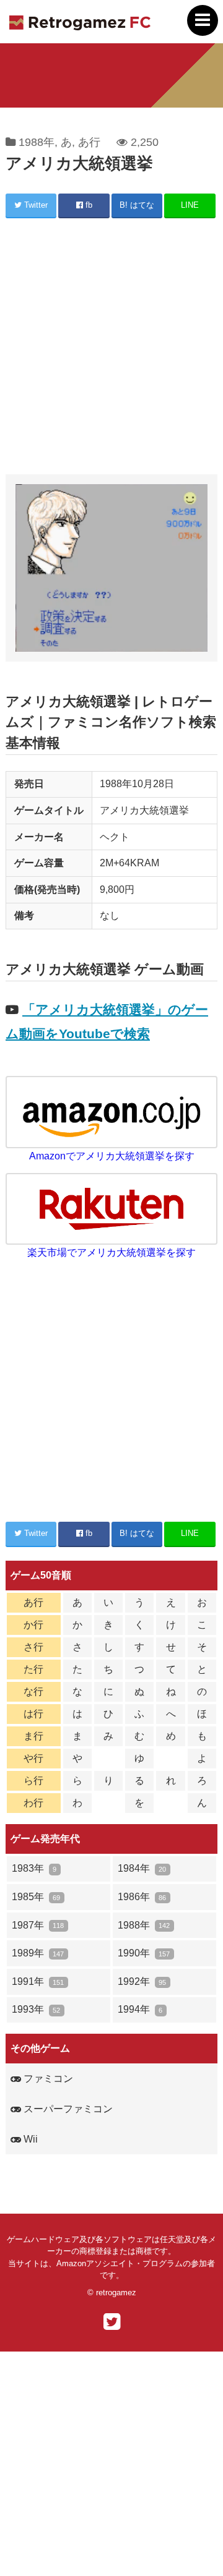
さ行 (33, 1647)
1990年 (144, 1953)
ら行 (33, 1781)
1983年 (34, 1868)
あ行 (89, 142)
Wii (29, 2139)
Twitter (35, 205)
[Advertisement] (111, 348)
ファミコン (47, 2079)
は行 (33, 1714)
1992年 (142, 1981)
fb (88, 205)
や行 (33, 1758)
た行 (33, 1669)
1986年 (142, 1897)
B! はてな (137, 205)
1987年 (38, 1925)
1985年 (36, 1897)
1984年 (142, 1868)
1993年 (36, 2009)
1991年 (38, 1981)
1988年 (37, 142)
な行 (33, 1691)
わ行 (33, 1803)
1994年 (140, 2009)
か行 (33, 1625)
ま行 (33, 1736)
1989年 (38, 1953)
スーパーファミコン (67, 2109)
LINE (190, 205)
